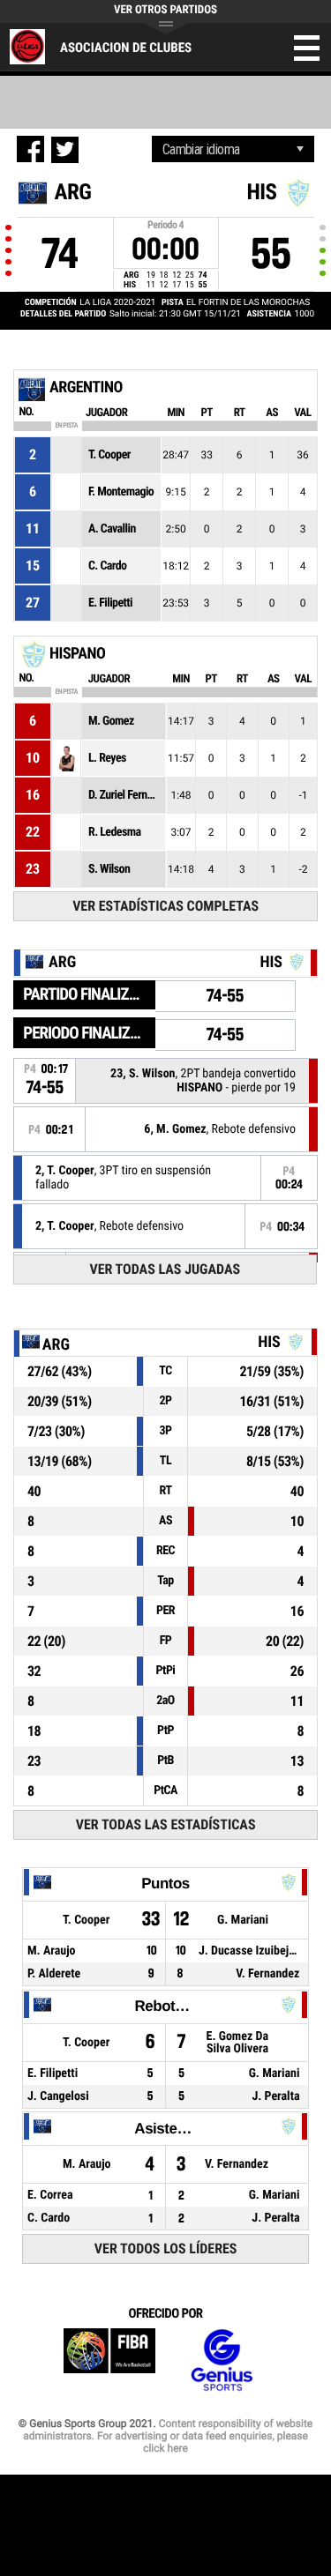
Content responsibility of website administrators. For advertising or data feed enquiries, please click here (168, 2436)
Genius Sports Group (222, 2360)
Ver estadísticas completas (165, 906)
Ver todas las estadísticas (166, 1824)
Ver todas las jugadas (165, 1269)
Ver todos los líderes (166, 2248)
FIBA (109, 2360)
